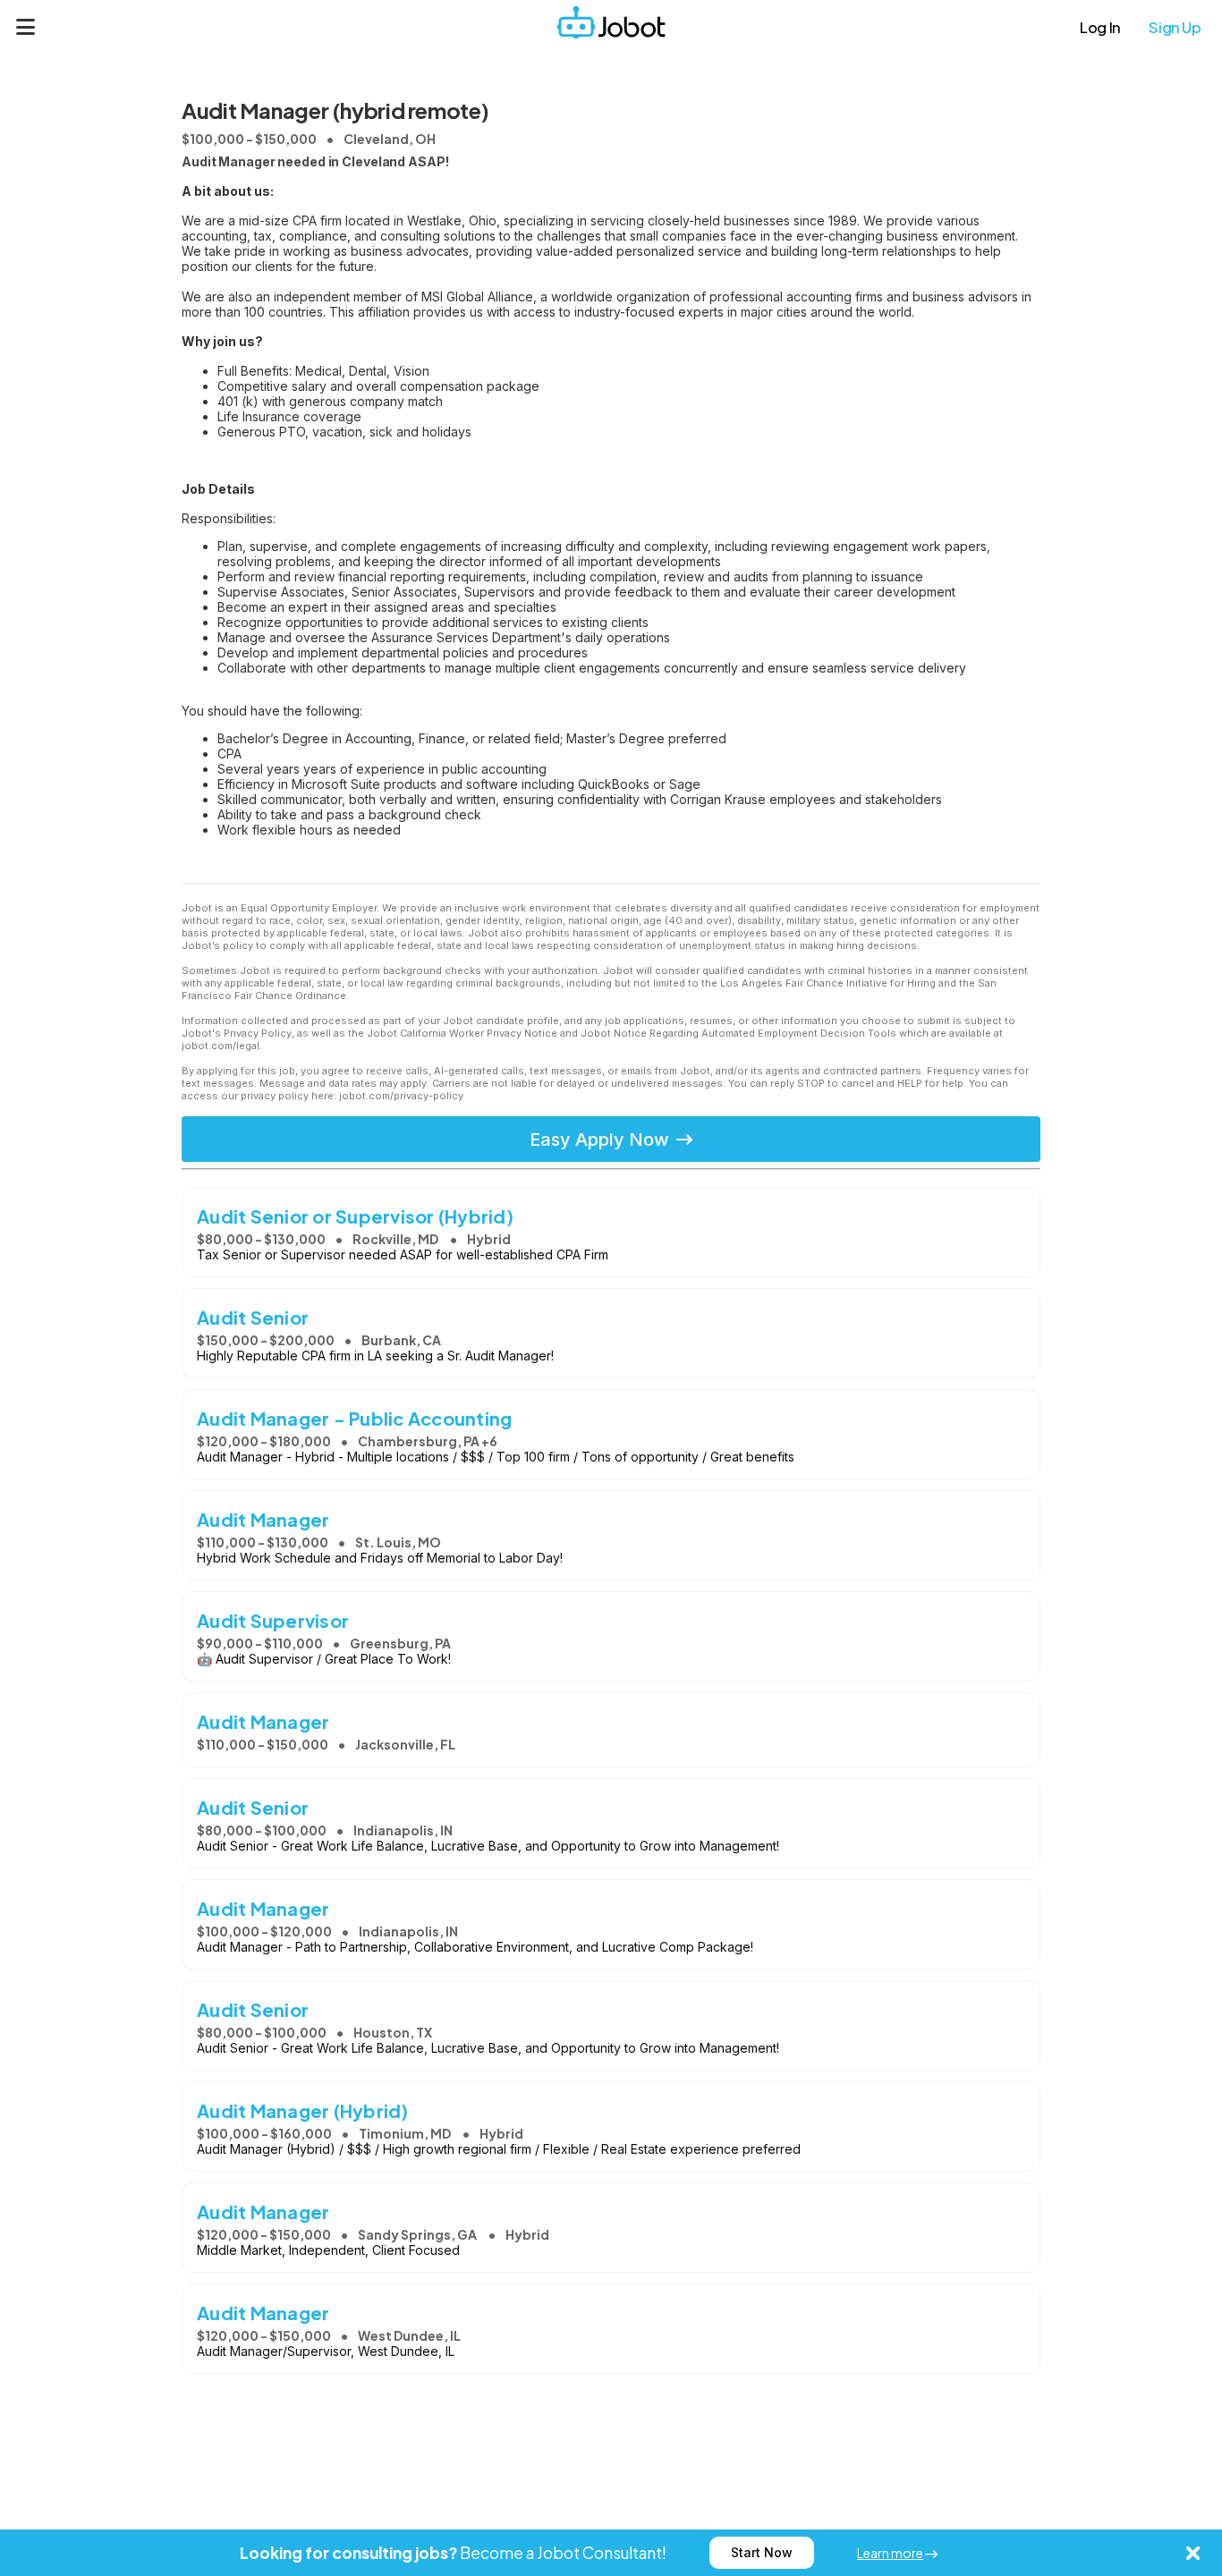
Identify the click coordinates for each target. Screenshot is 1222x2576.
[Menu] (26, 27)
